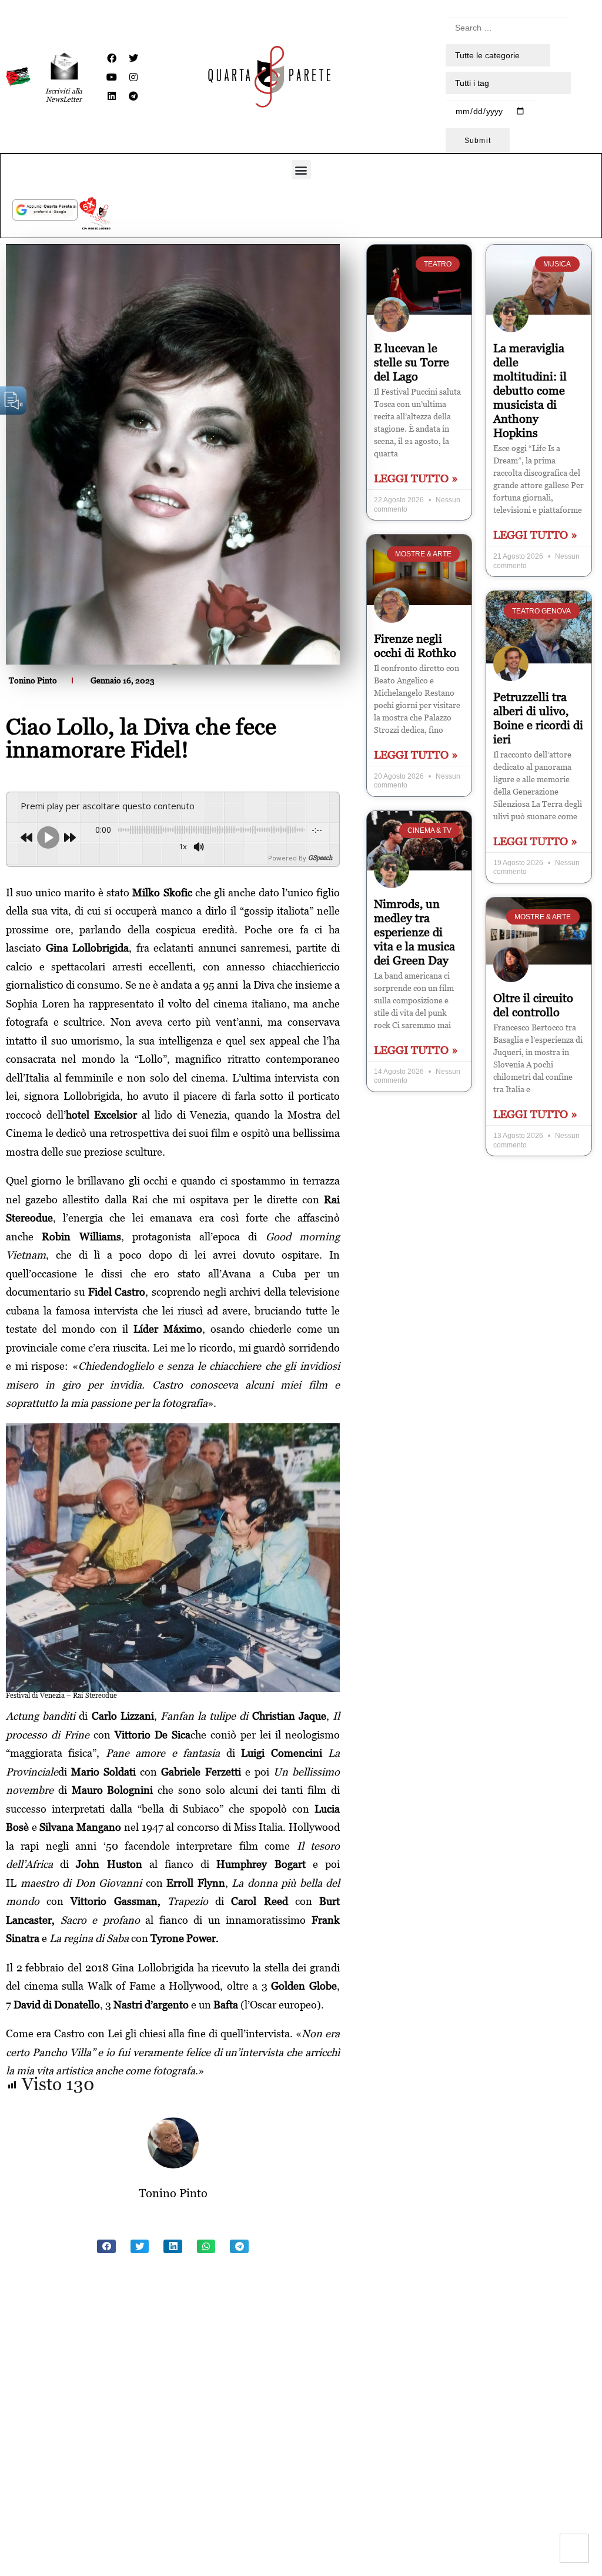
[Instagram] (133, 77)
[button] (301, 170)
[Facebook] (112, 58)
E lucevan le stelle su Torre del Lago (412, 362)
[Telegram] (133, 96)
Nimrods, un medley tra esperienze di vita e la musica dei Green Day (414, 932)
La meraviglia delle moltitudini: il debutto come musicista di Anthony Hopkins (530, 391)
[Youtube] (112, 77)
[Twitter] (133, 58)
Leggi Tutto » (416, 478)
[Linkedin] (112, 96)
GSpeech (320, 858)
